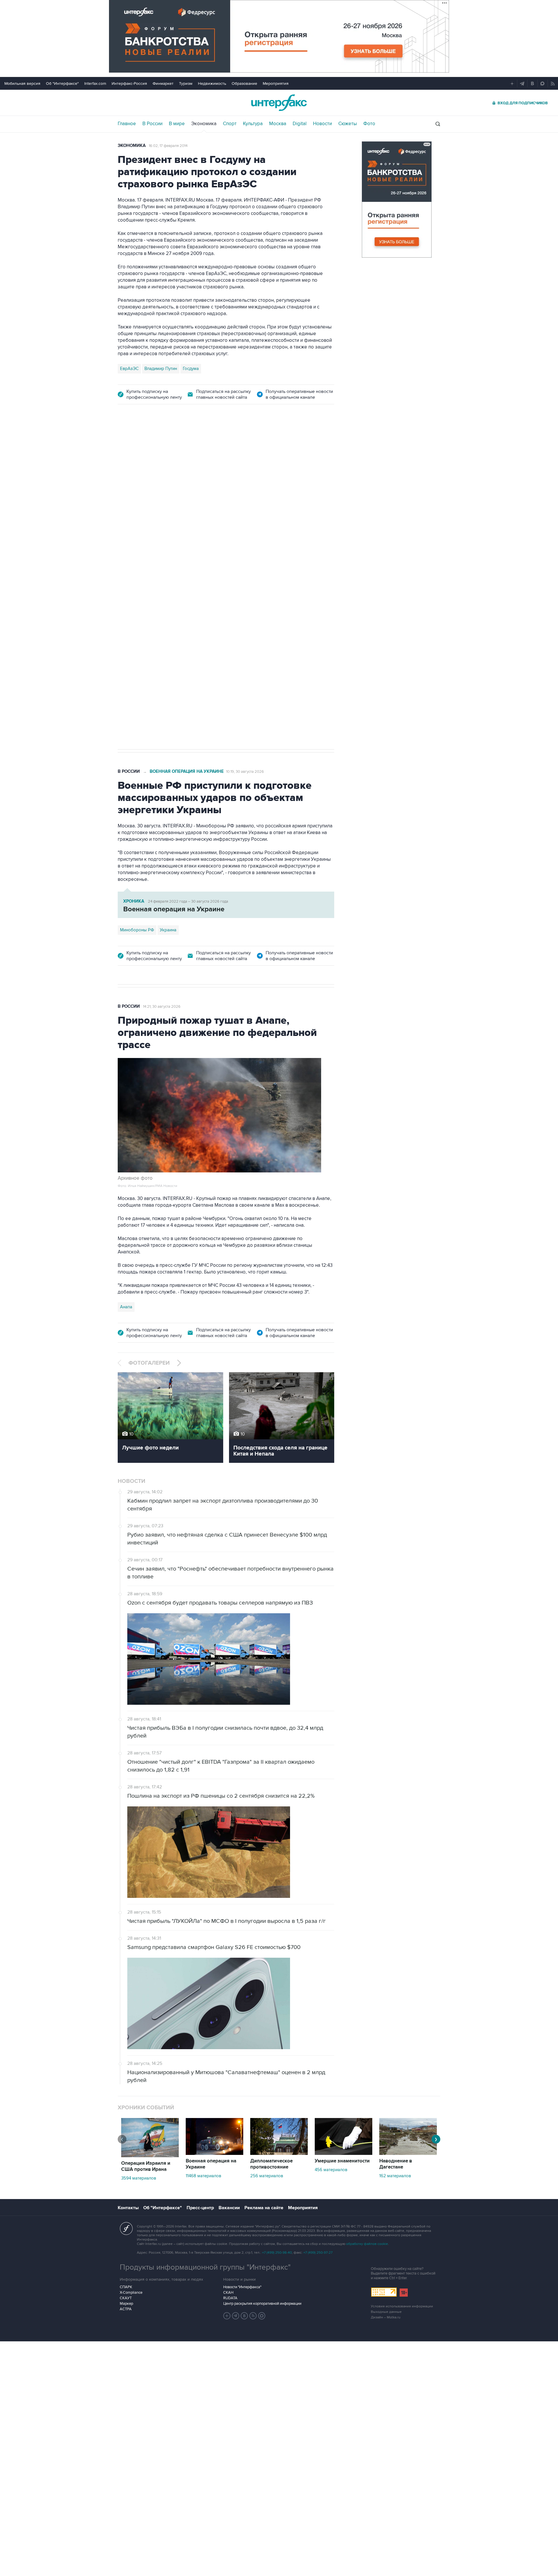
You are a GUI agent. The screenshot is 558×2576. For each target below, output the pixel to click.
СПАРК (126, 2287)
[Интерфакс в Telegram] (236, 2316)
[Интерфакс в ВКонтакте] (244, 2316)
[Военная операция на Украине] (214, 2153)
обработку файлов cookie (367, 2244)
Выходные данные (386, 2312)
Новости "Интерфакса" (242, 2287)
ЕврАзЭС (129, 369)
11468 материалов (203, 2176)
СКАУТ (126, 2298)
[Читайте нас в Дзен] (227, 2316)
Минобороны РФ (137, 930)
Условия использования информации (402, 2306)
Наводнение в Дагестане (396, 2164)
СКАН (228, 2293)
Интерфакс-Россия (129, 83)
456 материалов (331, 2170)
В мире (177, 124)
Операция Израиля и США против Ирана (146, 2166)
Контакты (128, 2208)
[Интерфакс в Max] (262, 2316)
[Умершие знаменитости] (344, 2153)
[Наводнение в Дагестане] (408, 2153)
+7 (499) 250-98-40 (277, 2253)
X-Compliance (131, 2293)
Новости (322, 124)
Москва (278, 124)
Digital (300, 124)
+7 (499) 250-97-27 (318, 2253)
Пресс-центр (200, 2208)
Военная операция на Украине (187, 771)
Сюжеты (348, 124)
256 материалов (267, 2176)
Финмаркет (163, 83)
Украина (168, 930)
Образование (244, 83)
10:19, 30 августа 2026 (245, 772)
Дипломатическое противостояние (271, 2164)
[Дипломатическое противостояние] (279, 2153)
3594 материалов (139, 2178)
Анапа (126, 1307)
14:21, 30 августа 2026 (162, 1007)
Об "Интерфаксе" (62, 83)
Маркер (126, 2304)
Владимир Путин (161, 369)
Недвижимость (212, 83)
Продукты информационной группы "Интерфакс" (205, 2267)
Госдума (191, 369)
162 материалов (395, 2176)
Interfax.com (95, 83)
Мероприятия (276, 83)
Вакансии (229, 2208)
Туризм (186, 83)
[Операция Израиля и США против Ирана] (150, 2156)
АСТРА (126, 2309)
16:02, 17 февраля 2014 (168, 146)
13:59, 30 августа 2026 (159, 445)
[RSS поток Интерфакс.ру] (253, 2316)
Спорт (230, 124)
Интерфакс (279, 103)
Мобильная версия (22, 83)
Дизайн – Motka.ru (386, 2317)
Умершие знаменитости (342, 2161)
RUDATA (230, 2298)
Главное (127, 124)
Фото (369, 124)
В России (152, 124)
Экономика (204, 124)
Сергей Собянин (158, 568)
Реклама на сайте (264, 2208)
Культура (253, 124)
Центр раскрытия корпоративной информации (262, 2304)
